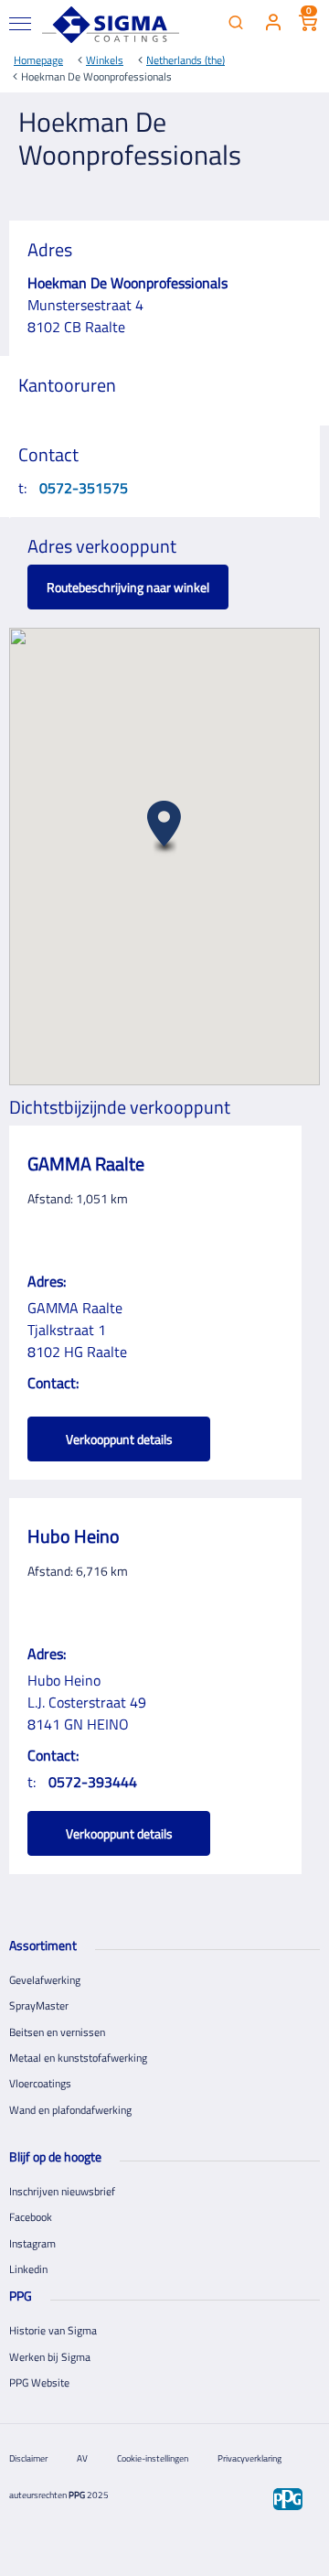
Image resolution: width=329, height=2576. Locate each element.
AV (82, 2458)
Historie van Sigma (53, 2330)
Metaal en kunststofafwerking (78, 2058)
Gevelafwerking (45, 1980)
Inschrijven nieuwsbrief (62, 2191)
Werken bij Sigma (50, 2357)
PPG (77, 2495)
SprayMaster (39, 2005)
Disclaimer (28, 2458)
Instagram (32, 2243)
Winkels (105, 60)
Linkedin (28, 2269)
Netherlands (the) (186, 60)
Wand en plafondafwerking (70, 2110)
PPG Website (39, 2382)
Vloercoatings (40, 2083)
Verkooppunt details (119, 1439)
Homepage (38, 60)
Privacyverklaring (249, 2458)
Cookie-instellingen (153, 2458)
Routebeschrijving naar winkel (128, 587)
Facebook (31, 2217)
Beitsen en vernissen (57, 2032)
